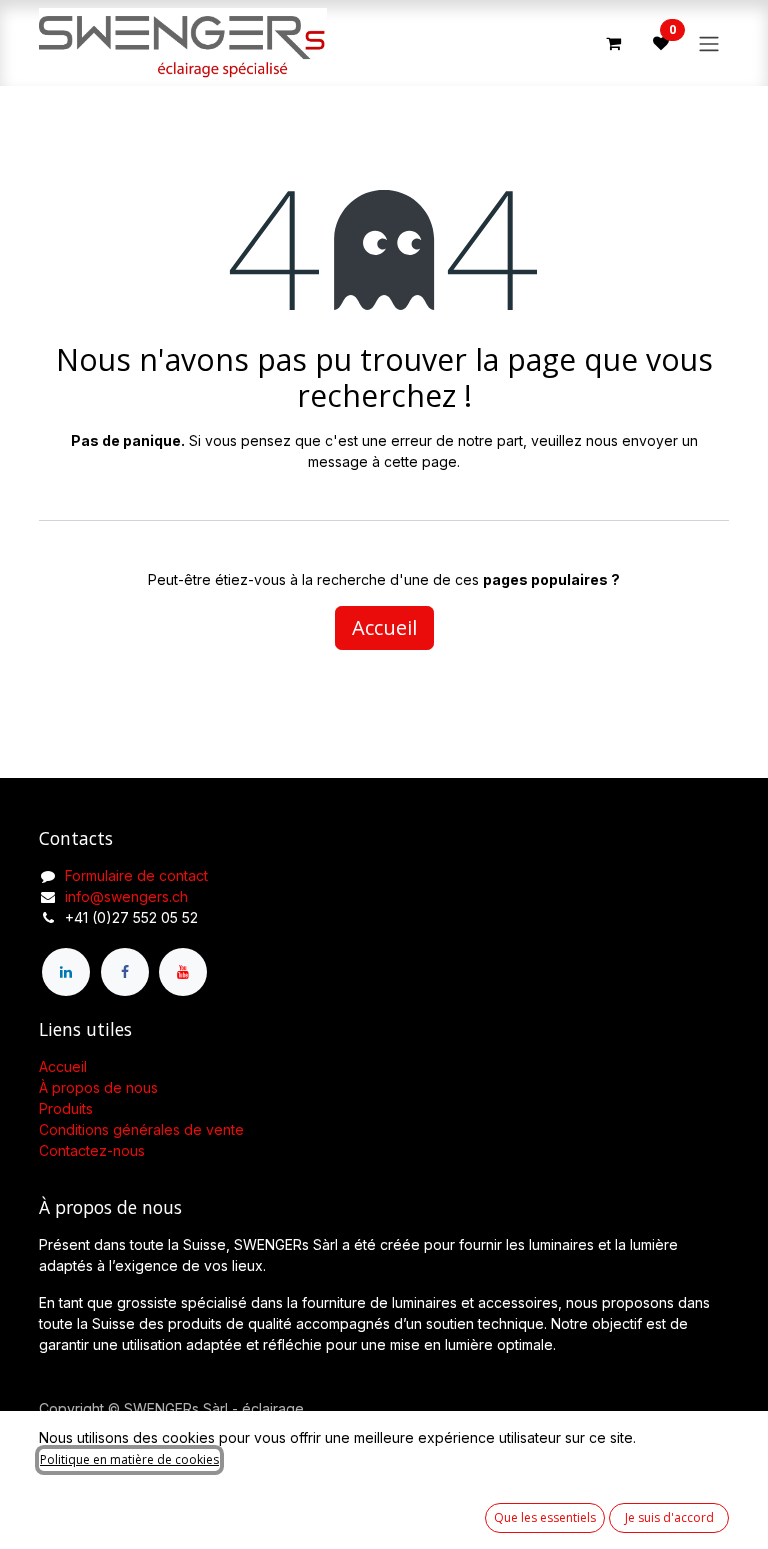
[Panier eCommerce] (613, 43)
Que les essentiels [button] (545, 1517)
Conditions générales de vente (141, 1129)
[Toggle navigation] (709, 43)
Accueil (384, 627)
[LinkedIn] (66, 972)
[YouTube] (183, 972)
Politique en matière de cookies (129, 1459)
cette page (420, 461)
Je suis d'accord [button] (669, 1517)
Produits (66, 1108)
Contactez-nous (92, 1150)
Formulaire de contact (136, 875)
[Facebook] (125, 972)
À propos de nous (98, 1087)
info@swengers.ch (126, 896)
